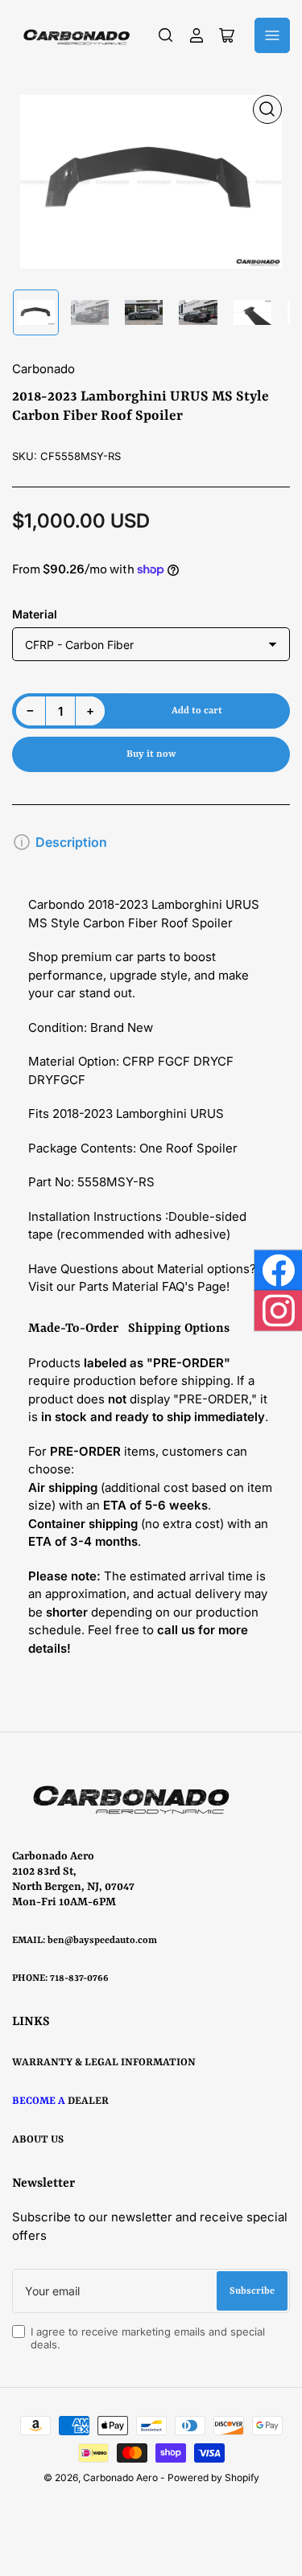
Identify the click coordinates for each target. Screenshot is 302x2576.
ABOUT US (38, 2140)
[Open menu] (272, 35)
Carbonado (43, 369)
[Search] (166, 35)
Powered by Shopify (213, 2477)
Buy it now (151, 754)
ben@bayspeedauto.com (102, 1941)
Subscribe (252, 2291)
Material (35, 614)
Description (71, 842)
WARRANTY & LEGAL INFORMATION (104, 2062)
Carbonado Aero (120, 2477)
